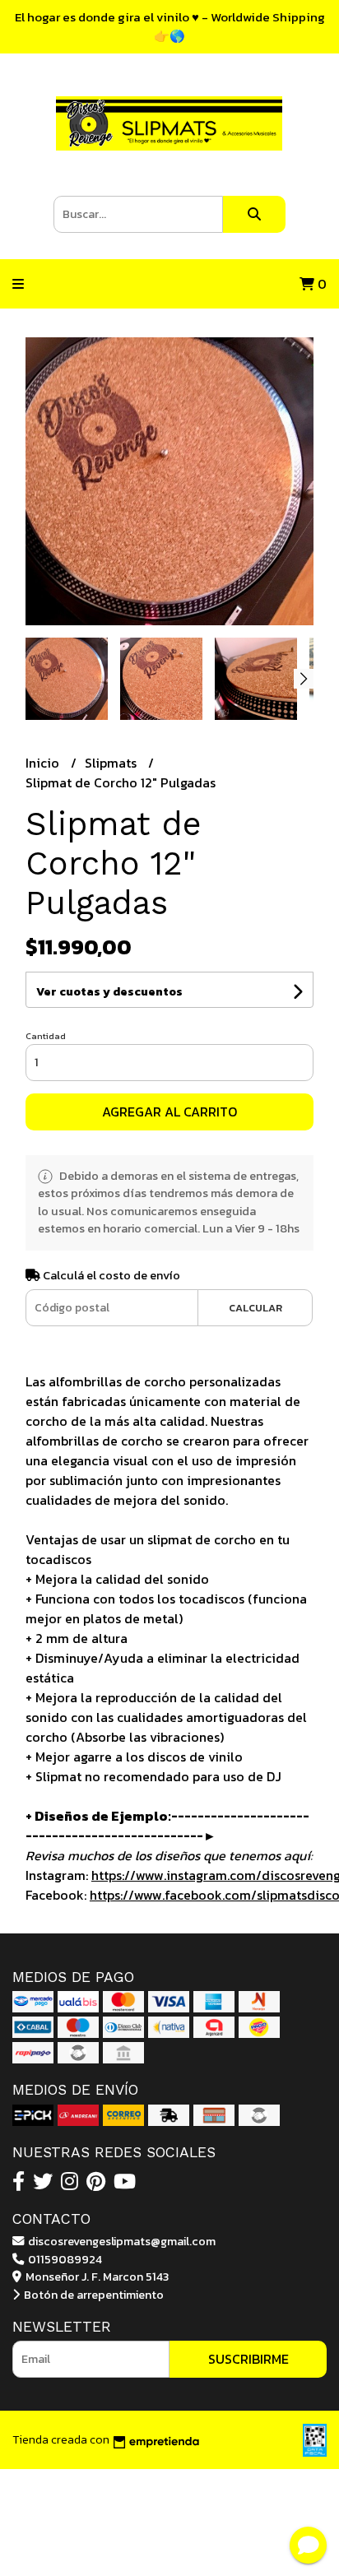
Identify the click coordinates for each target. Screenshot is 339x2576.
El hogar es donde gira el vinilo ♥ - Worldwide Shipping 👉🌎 (170, 26)
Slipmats (112, 763)
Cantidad (46, 1036)
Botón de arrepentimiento (93, 2295)
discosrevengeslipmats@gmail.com (121, 2241)
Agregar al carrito (169, 1112)
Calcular (255, 1308)
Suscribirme (248, 2359)
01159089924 (64, 2259)
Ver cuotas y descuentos (109, 992)
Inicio (44, 763)
